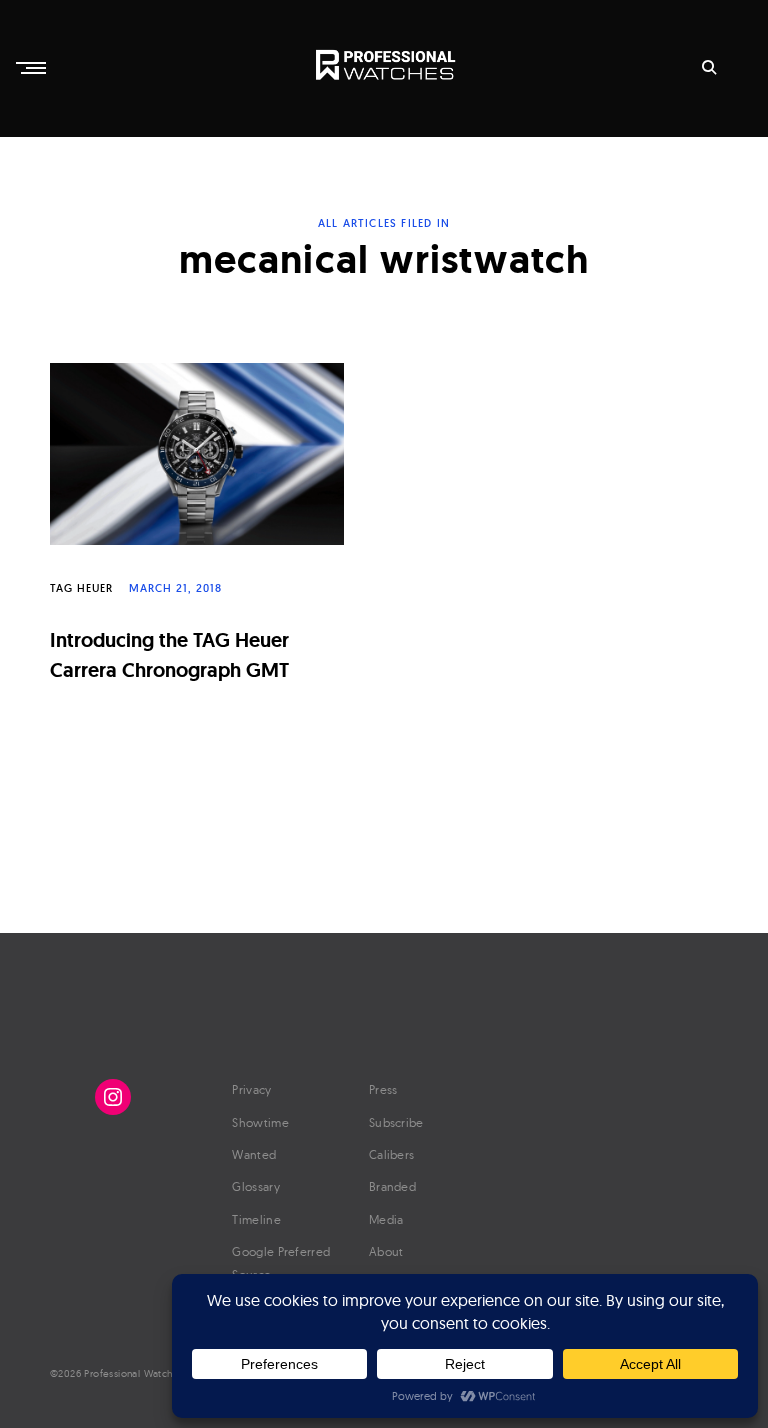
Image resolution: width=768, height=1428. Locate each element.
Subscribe (396, 1122)
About (386, 1251)
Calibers (391, 1154)
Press (383, 1089)
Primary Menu (33, 68)
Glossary (255, 1186)
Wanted (254, 1154)
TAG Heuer (81, 588)
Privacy (251, 1089)
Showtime (260, 1122)
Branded (392, 1186)
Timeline (256, 1219)
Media (386, 1219)
